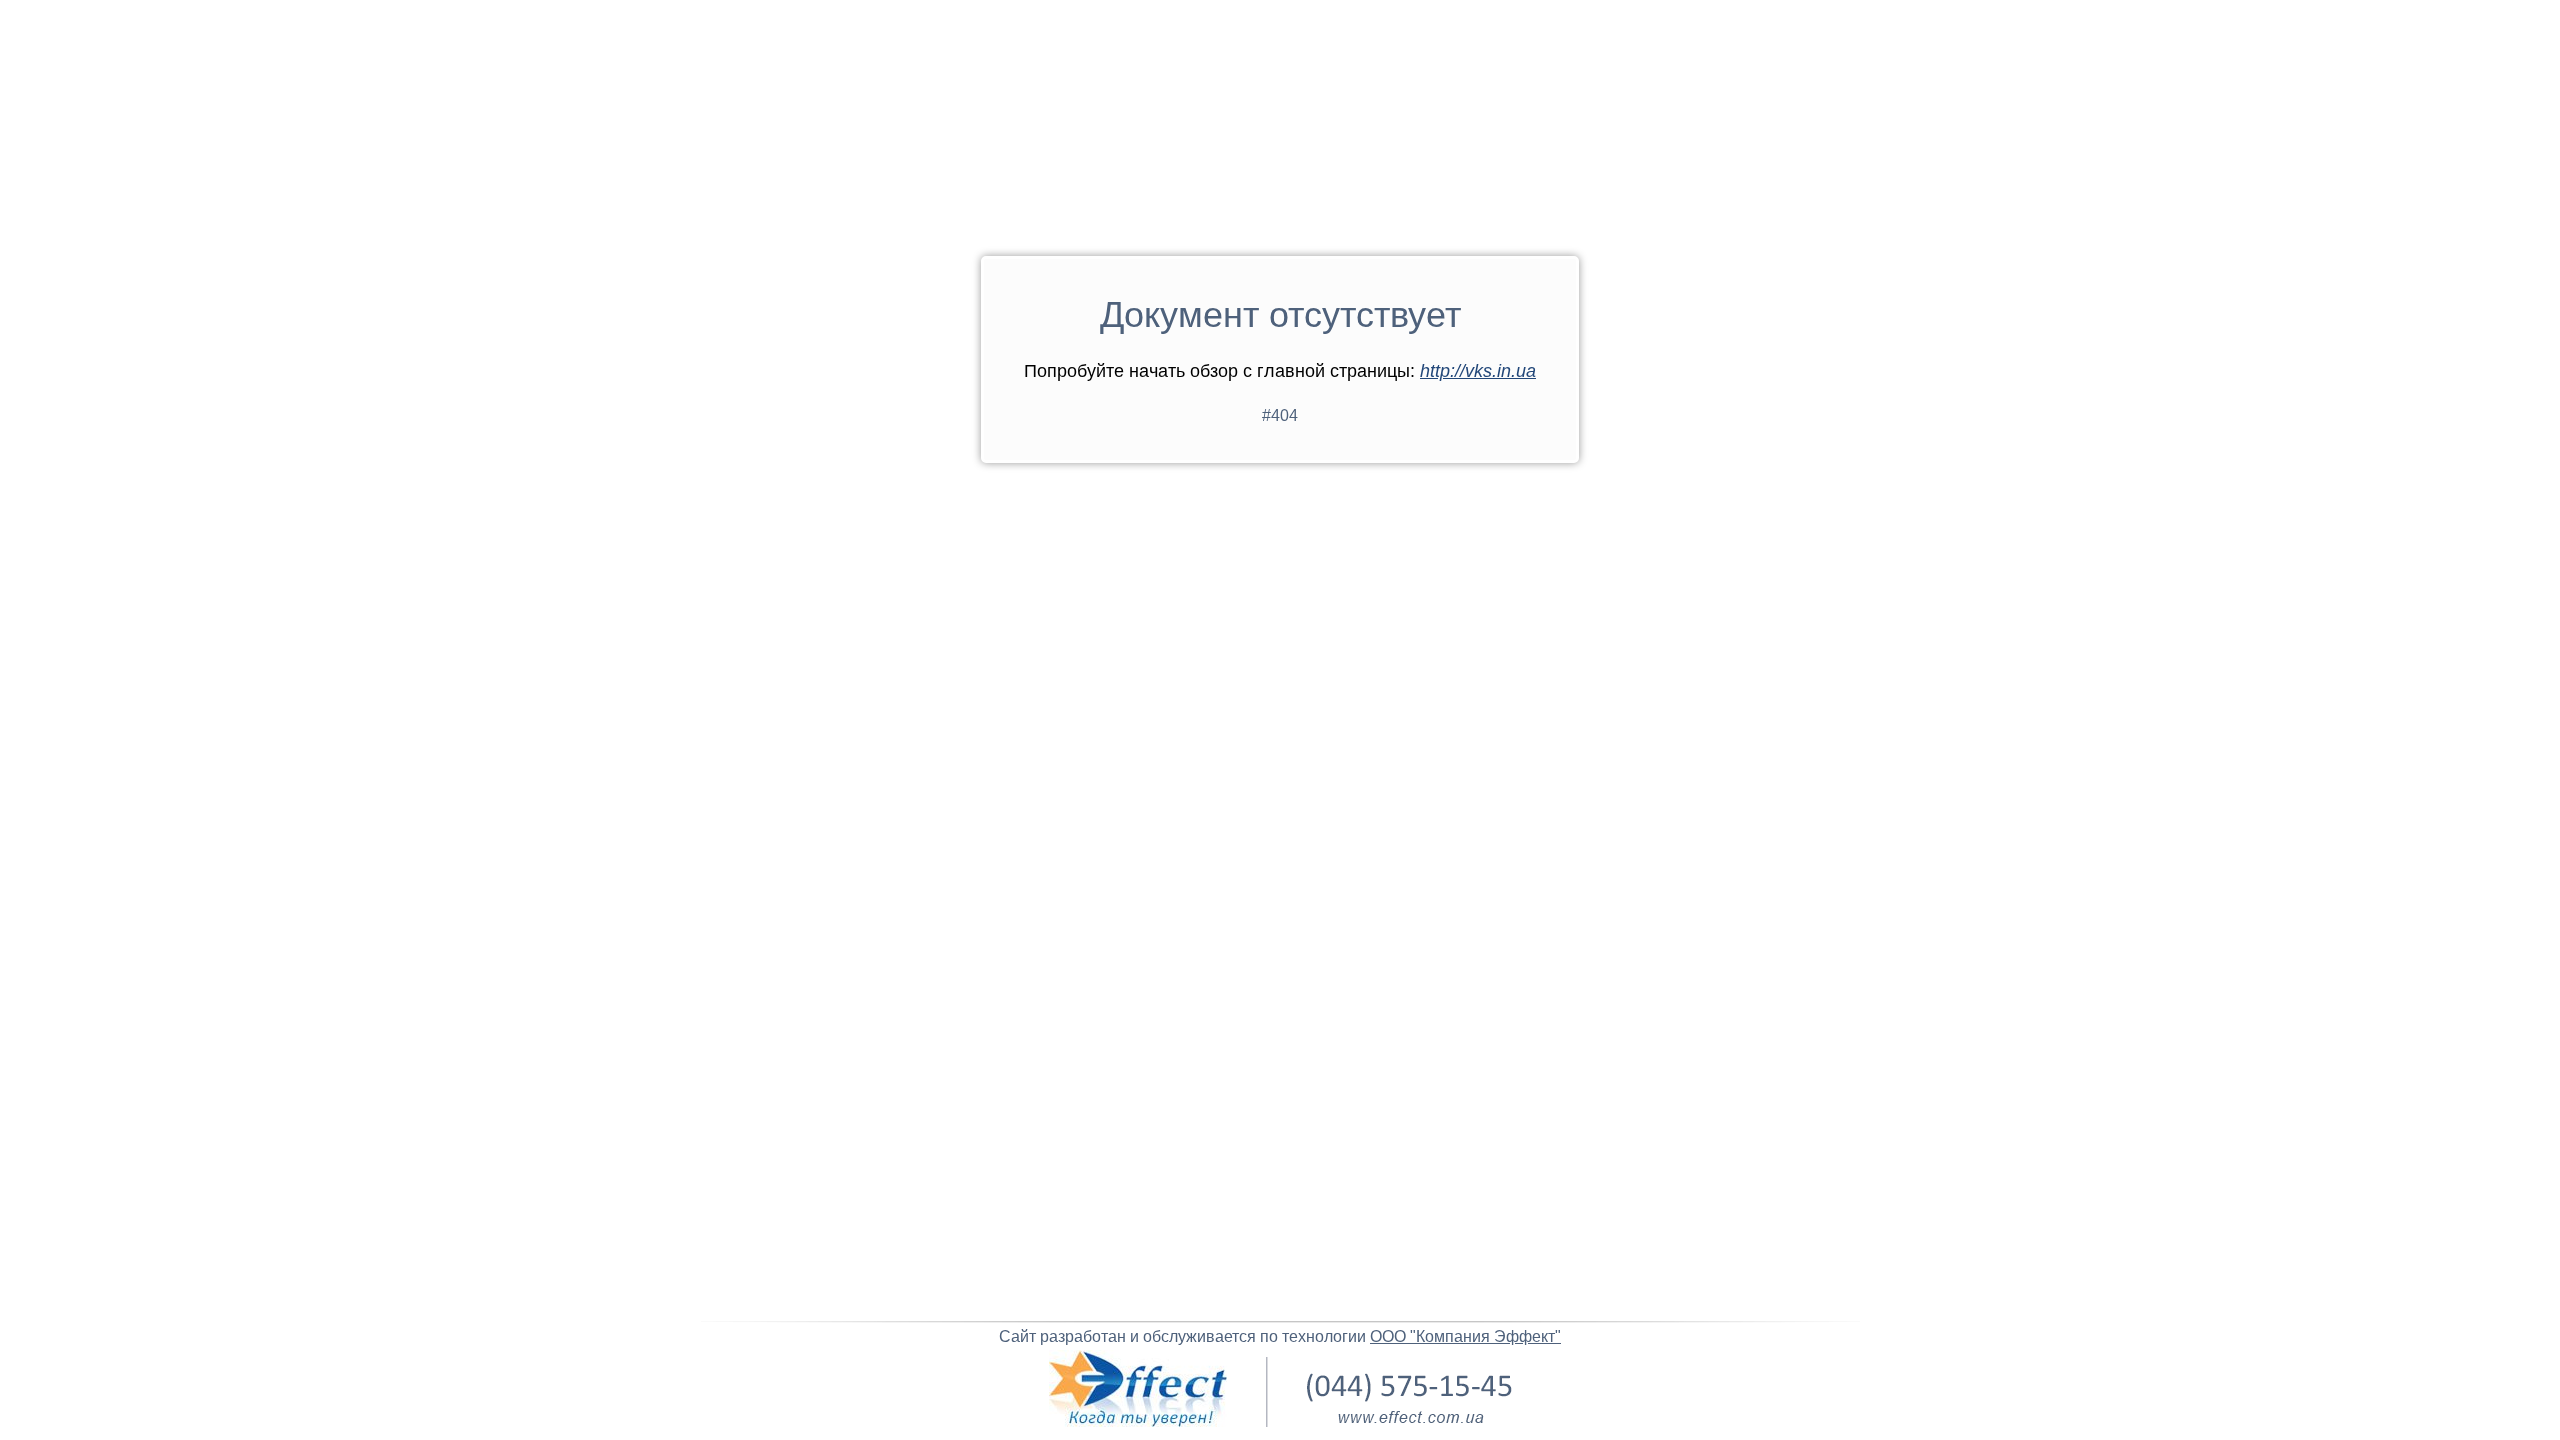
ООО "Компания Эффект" (1465, 1336)
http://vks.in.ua (1478, 371)
